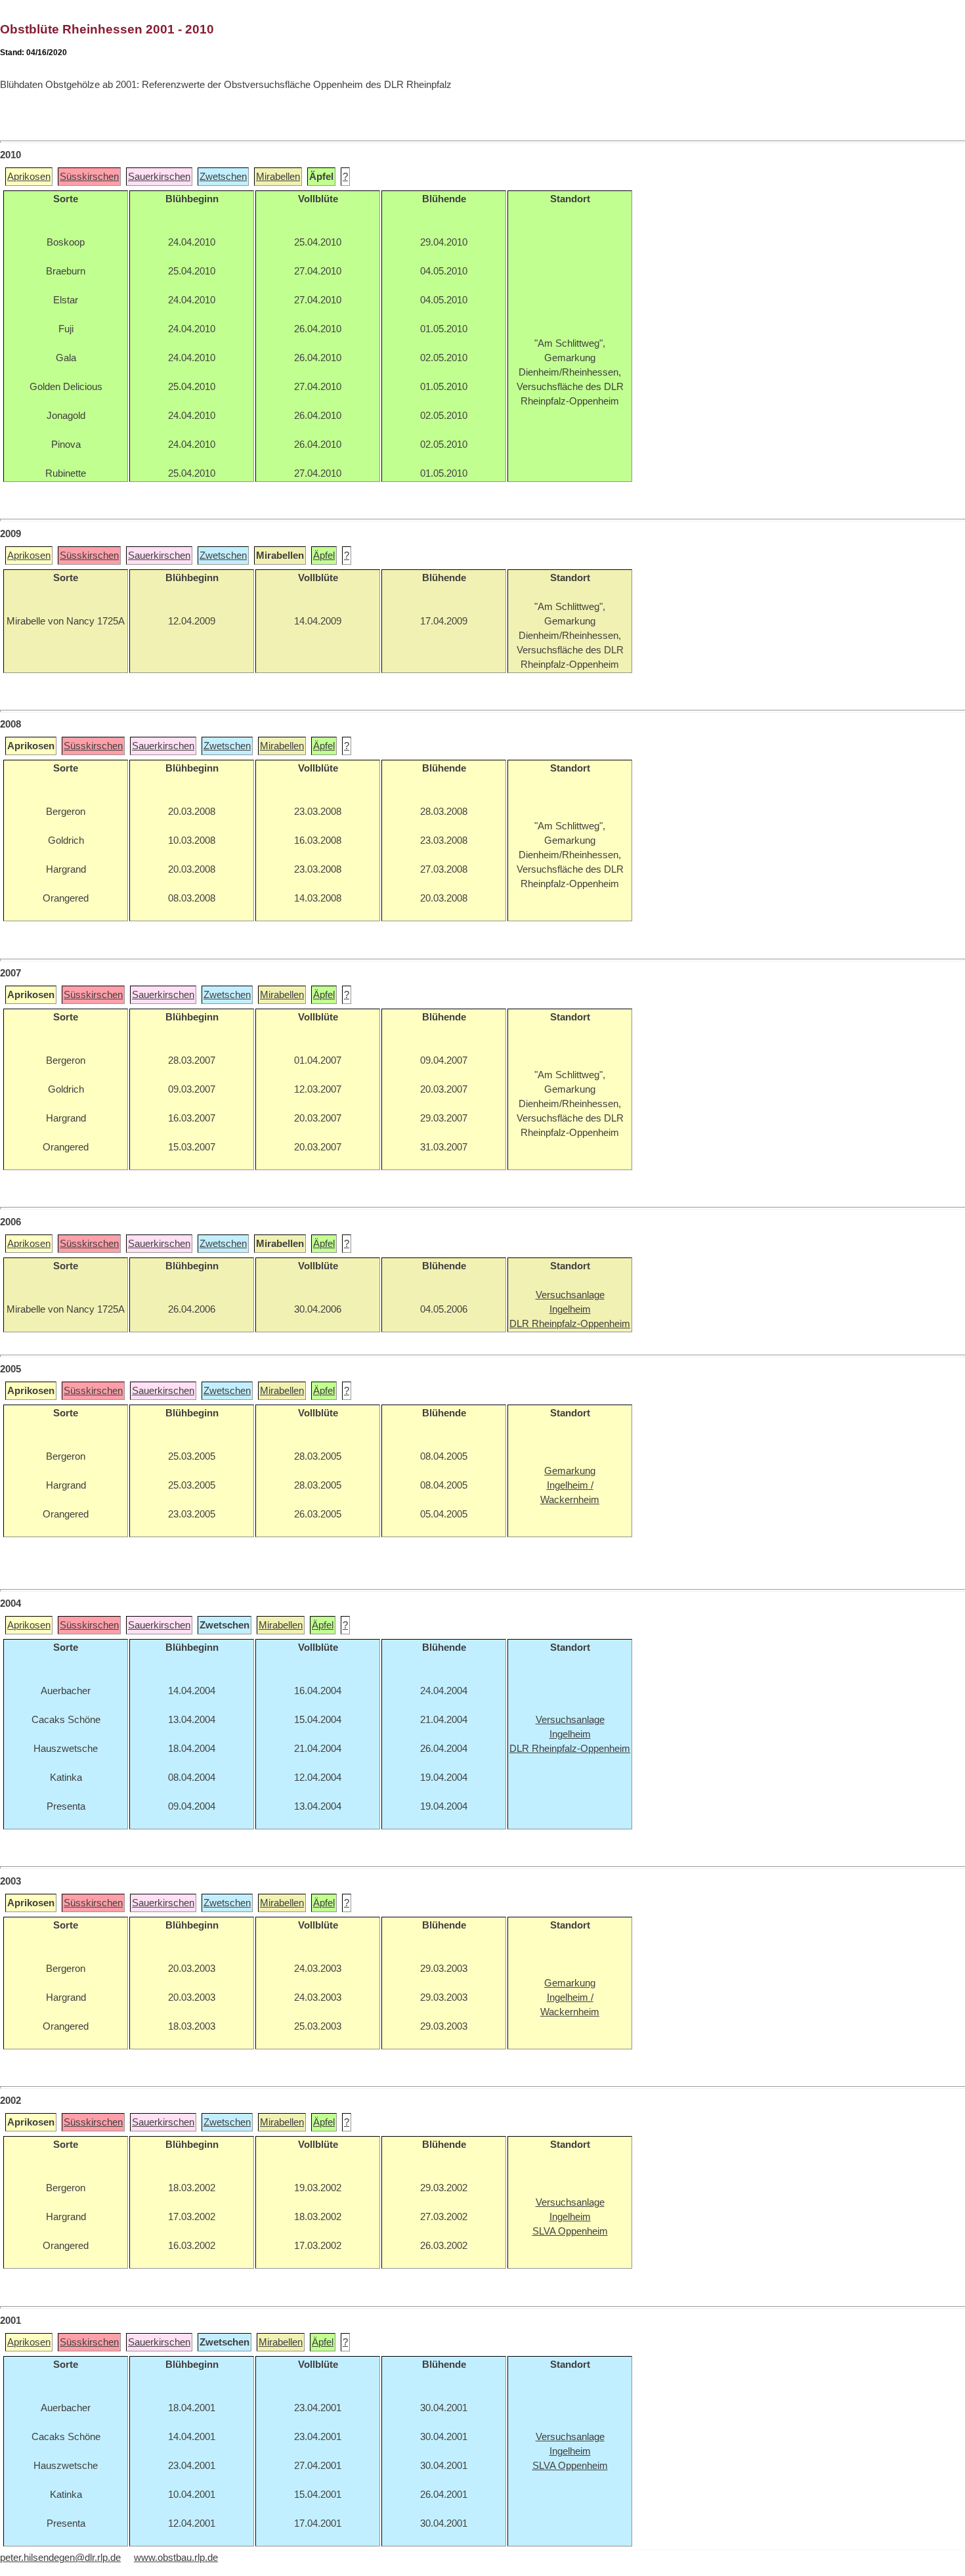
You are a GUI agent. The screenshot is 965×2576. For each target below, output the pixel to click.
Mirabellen (278, 177)
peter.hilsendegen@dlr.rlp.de (60, 2558)
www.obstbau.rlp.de (176, 2558)
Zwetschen (223, 177)
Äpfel (324, 556)
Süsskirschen (89, 177)
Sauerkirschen (159, 177)
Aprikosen (29, 177)
